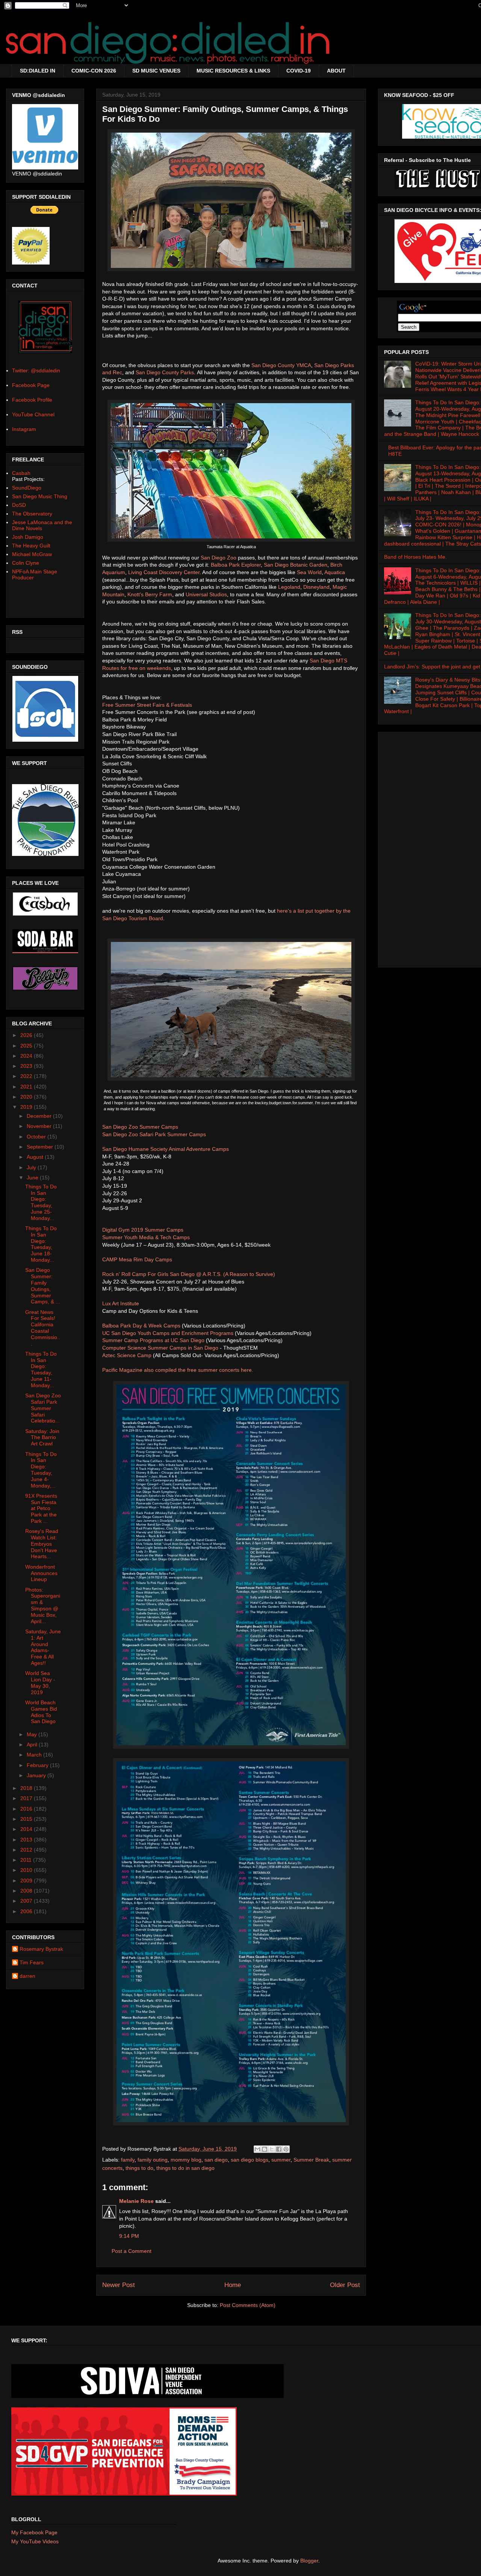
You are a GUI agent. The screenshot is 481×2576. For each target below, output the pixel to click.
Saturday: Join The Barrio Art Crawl (42, 1438)
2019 (27, 1107)
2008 (27, 1891)
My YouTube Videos (35, 2541)
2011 (27, 1860)
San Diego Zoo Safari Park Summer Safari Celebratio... (43, 1408)
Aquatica (335, 572)
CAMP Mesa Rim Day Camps (137, 1259)
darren (27, 1976)
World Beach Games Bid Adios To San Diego (41, 1712)
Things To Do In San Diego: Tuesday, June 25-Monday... (41, 1202)
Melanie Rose (136, 2201)
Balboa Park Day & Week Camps (141, 1326)
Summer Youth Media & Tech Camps (147, 1237)
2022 (27, 1076)
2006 (27, 1911)
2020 (27, 1097)
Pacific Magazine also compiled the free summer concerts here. (178, 1370)
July (32, 1167)
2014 (27, 1829)
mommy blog (186, 2160)
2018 (27, 1788)
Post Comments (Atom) (248, 2305)
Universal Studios (206, 594)
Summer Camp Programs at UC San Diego (153, 1340)
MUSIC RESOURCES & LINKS (233, 71)
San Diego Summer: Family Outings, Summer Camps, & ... (43, 1286)
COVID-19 (299, 71)
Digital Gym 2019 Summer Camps (143, 1230)
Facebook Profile (32, 400)
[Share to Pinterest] (286, 2149)
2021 (27, 1087)
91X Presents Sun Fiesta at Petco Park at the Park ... (41, 1508)
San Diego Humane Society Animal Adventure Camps (166, 1149)
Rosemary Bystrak (41, 1949)
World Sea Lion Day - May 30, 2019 (40, 1683)
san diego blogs (250, 2160)
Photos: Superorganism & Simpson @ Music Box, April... (43, 1605)
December (40, 1116)
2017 (27, 1798)
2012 (27, 1850)
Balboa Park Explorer (236, 565)
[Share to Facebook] (279, 2149)
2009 (27, 1881)
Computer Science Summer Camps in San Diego (160, 1348)
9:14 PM (129, 2236)
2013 (27, 1840)
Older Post (345, 2285)
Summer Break (311, 2160)
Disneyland (316, 587)
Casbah (21, 473)
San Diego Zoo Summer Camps (140, 1127)
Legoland (289, 587)
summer (281, 2160)
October (37, 1137)
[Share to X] (272, 2149)
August (36, 1157)
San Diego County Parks (165, 372)
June (33, 1178)
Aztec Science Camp (127, 1355)
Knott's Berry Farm (150, 594)
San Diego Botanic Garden (296, 565)
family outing (153, 2160)
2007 (27, 1901)
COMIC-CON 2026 (94, 71)
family (128, 2160)
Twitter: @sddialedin (36, 370)
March (35, 1755)
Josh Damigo (28, 537)
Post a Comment (132, 2251)
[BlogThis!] (265, 2149)
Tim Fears (32, 1962)
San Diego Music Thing (40, 496)
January (37, 1775)
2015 (27, 1819)
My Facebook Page (34, 2532)
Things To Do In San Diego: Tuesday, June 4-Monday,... (41, 1470)
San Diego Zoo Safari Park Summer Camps (154, 1134)
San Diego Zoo (219, 558)
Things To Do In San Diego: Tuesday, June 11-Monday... (41, 1370)
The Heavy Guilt (31, 546)
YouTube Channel (33, 414)
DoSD (19, 505)
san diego (216, 2160)
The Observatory (32, 514)
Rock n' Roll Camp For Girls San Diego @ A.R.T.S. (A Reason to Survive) (189, 1274)
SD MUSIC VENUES (156, 71)
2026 (27, 1035)
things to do (139, 2168)
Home (233, 2285)
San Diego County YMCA (281, 365)
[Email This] (257, 2149)
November (40, 1126)
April (33, 1745)
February (38, 1765)
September (41, 1147)
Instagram (24, 429)
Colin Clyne (26, 563)
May (33, 1734)
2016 (27, 1809)
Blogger (309, 2561)
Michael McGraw (32, 554)
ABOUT (336, 71)
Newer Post (119, 2285)
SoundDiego (27, 488)
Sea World (309, 572)
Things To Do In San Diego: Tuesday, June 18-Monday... (41, 1244)
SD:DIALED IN (38, 71)
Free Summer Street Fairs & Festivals (147, 705)
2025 (27, 1046)
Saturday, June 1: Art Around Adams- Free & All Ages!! (43, 1647)
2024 (27, 1056)
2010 (27, 1870)
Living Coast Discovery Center (164, 572)
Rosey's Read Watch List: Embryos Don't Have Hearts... (42, 1544)
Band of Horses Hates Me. (415, 557)
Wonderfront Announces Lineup (41, 1573)
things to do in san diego (185, 2168)
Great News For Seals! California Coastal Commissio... (43, 1328)
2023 (27, 1066)
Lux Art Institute (121, 1303)
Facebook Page (31, 385)
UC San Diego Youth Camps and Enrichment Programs (168, 1333)
